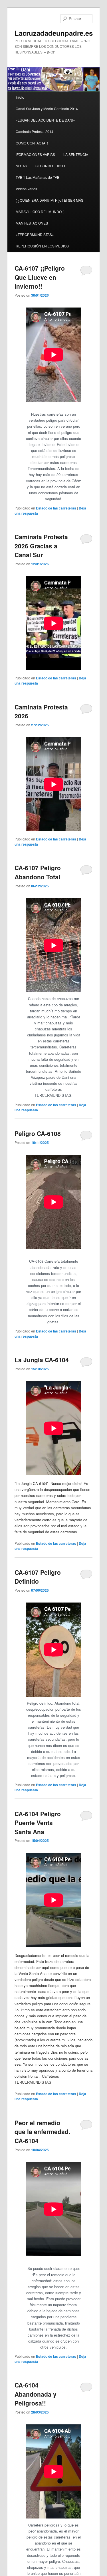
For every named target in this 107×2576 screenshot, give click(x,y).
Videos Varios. (27, 189)
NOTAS (21, 166)
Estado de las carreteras (56, 508)
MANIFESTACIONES (32, 223)
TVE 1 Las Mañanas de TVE (38, 177)
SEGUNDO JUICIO (50, 166)
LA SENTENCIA (76, 154)
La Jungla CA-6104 (42, 1360)
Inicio (20, 97)
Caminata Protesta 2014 (35, 131)
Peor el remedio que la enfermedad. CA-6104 (42, 2132)
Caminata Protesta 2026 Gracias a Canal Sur (41, 546)
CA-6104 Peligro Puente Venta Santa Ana (38, 1823)
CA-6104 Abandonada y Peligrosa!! (36, 2394)
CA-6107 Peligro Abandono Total (38, 872)
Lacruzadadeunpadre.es (54, 33)
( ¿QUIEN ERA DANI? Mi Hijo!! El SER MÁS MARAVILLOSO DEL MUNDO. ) (50, 206)
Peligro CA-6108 (38, 1133)
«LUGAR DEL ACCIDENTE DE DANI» (45, 120)
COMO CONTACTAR (32, 143)
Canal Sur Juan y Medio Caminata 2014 (47, 109)
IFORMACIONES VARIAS (35, 154)
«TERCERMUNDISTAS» (35, 234)
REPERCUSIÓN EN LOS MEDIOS (42, 246)
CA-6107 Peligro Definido (38, 1577)
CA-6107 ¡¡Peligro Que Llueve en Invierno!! (40, 277)
